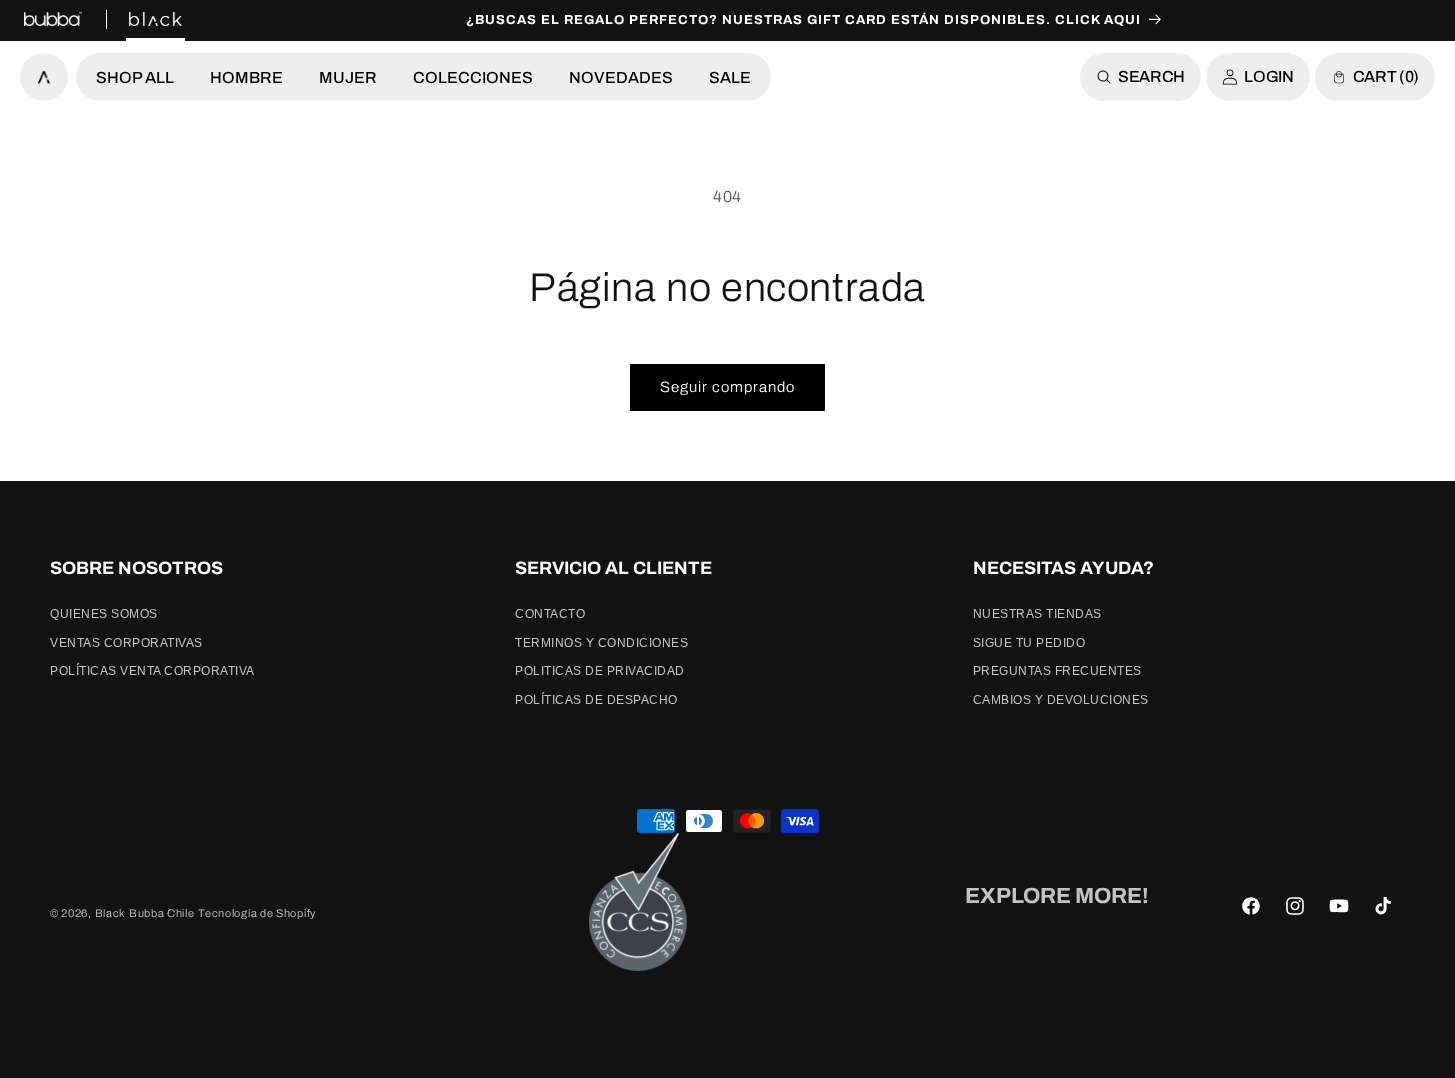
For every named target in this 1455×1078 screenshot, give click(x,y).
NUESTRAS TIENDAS (1037, 614)
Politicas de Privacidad (600, 671)
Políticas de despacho (596, 700)
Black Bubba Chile (145, 913)
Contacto (550, 614)
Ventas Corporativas (126, 643)
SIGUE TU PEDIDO (1029, 643)
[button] (135, 77)
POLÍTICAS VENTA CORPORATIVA (152, 671)
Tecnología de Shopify (257, 913)
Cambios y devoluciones (1061, 700)
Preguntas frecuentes (1057, 671)
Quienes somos (104, 614)
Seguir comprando (727, 387)
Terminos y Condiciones (601, 643)
